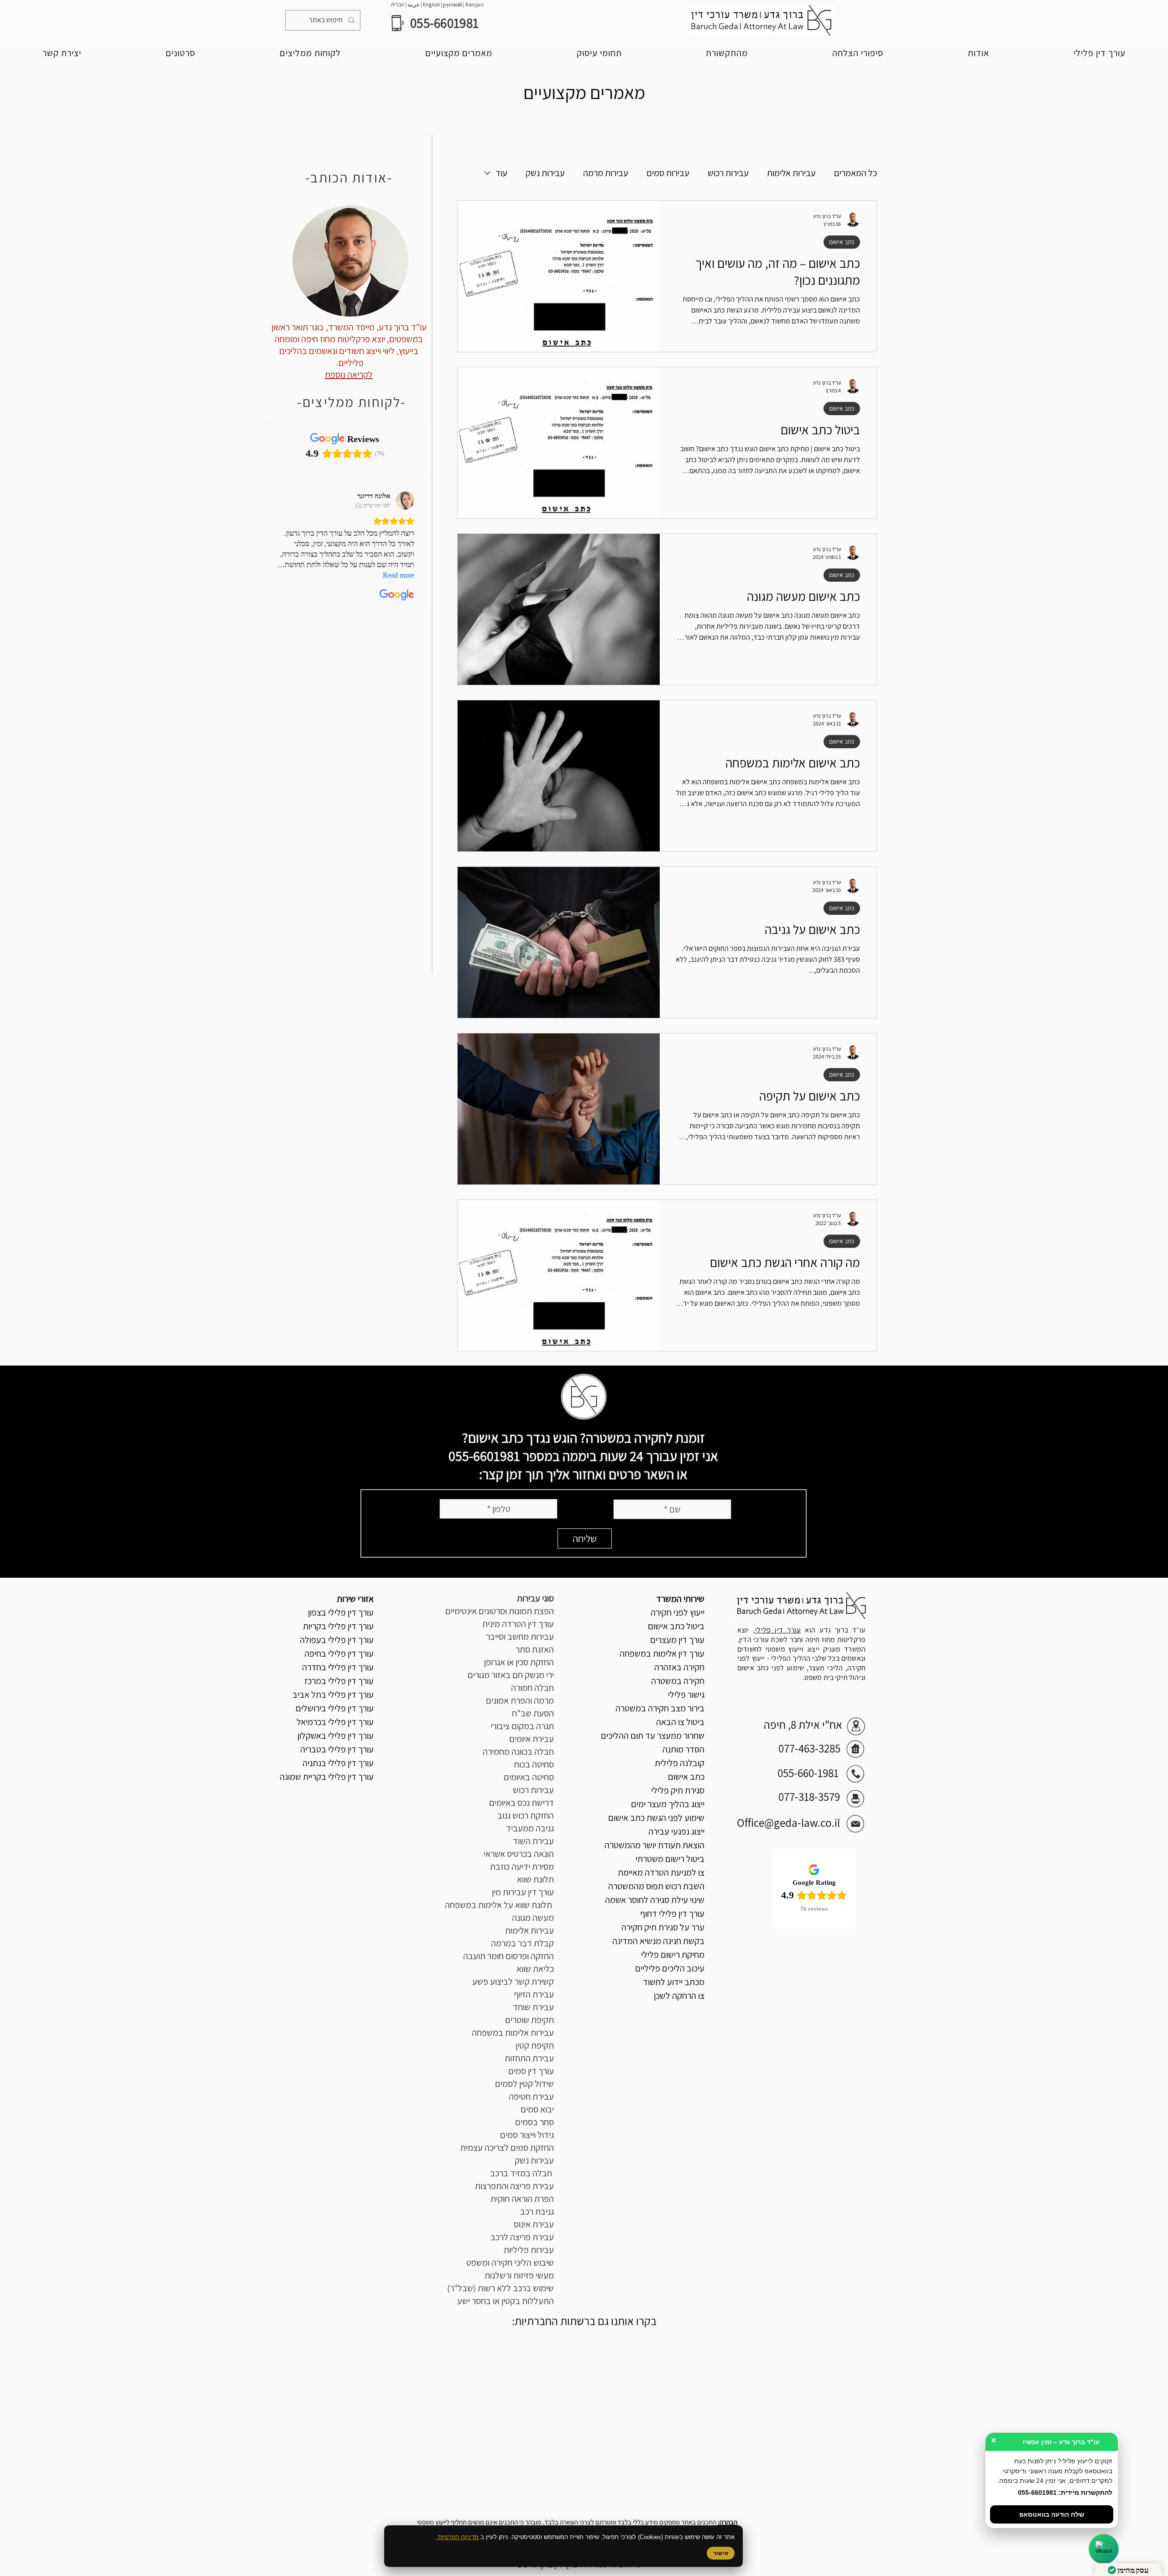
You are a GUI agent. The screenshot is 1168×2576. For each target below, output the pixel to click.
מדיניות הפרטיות (457, 2537)
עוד (501, 173)
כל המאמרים (855, 173)
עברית (398, 4)
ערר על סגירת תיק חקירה (663, 1927)
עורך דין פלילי (778, 1630)
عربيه (413, 4)
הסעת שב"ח (533, 1713)
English (432, 4)
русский (453, 4)
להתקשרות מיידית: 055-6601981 (1065, 2493)
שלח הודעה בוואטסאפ (1052, 2514)
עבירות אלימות (791, 173)
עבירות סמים (668, 173)
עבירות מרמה (606, 173)
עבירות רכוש (728, 173)
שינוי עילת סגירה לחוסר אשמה (655, 1900)
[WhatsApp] (1104, 2549)
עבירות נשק (545, 173)
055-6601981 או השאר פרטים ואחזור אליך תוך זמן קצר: (568, 1465)
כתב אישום (842, 242)
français (474, 4)
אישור (721, 2553)
